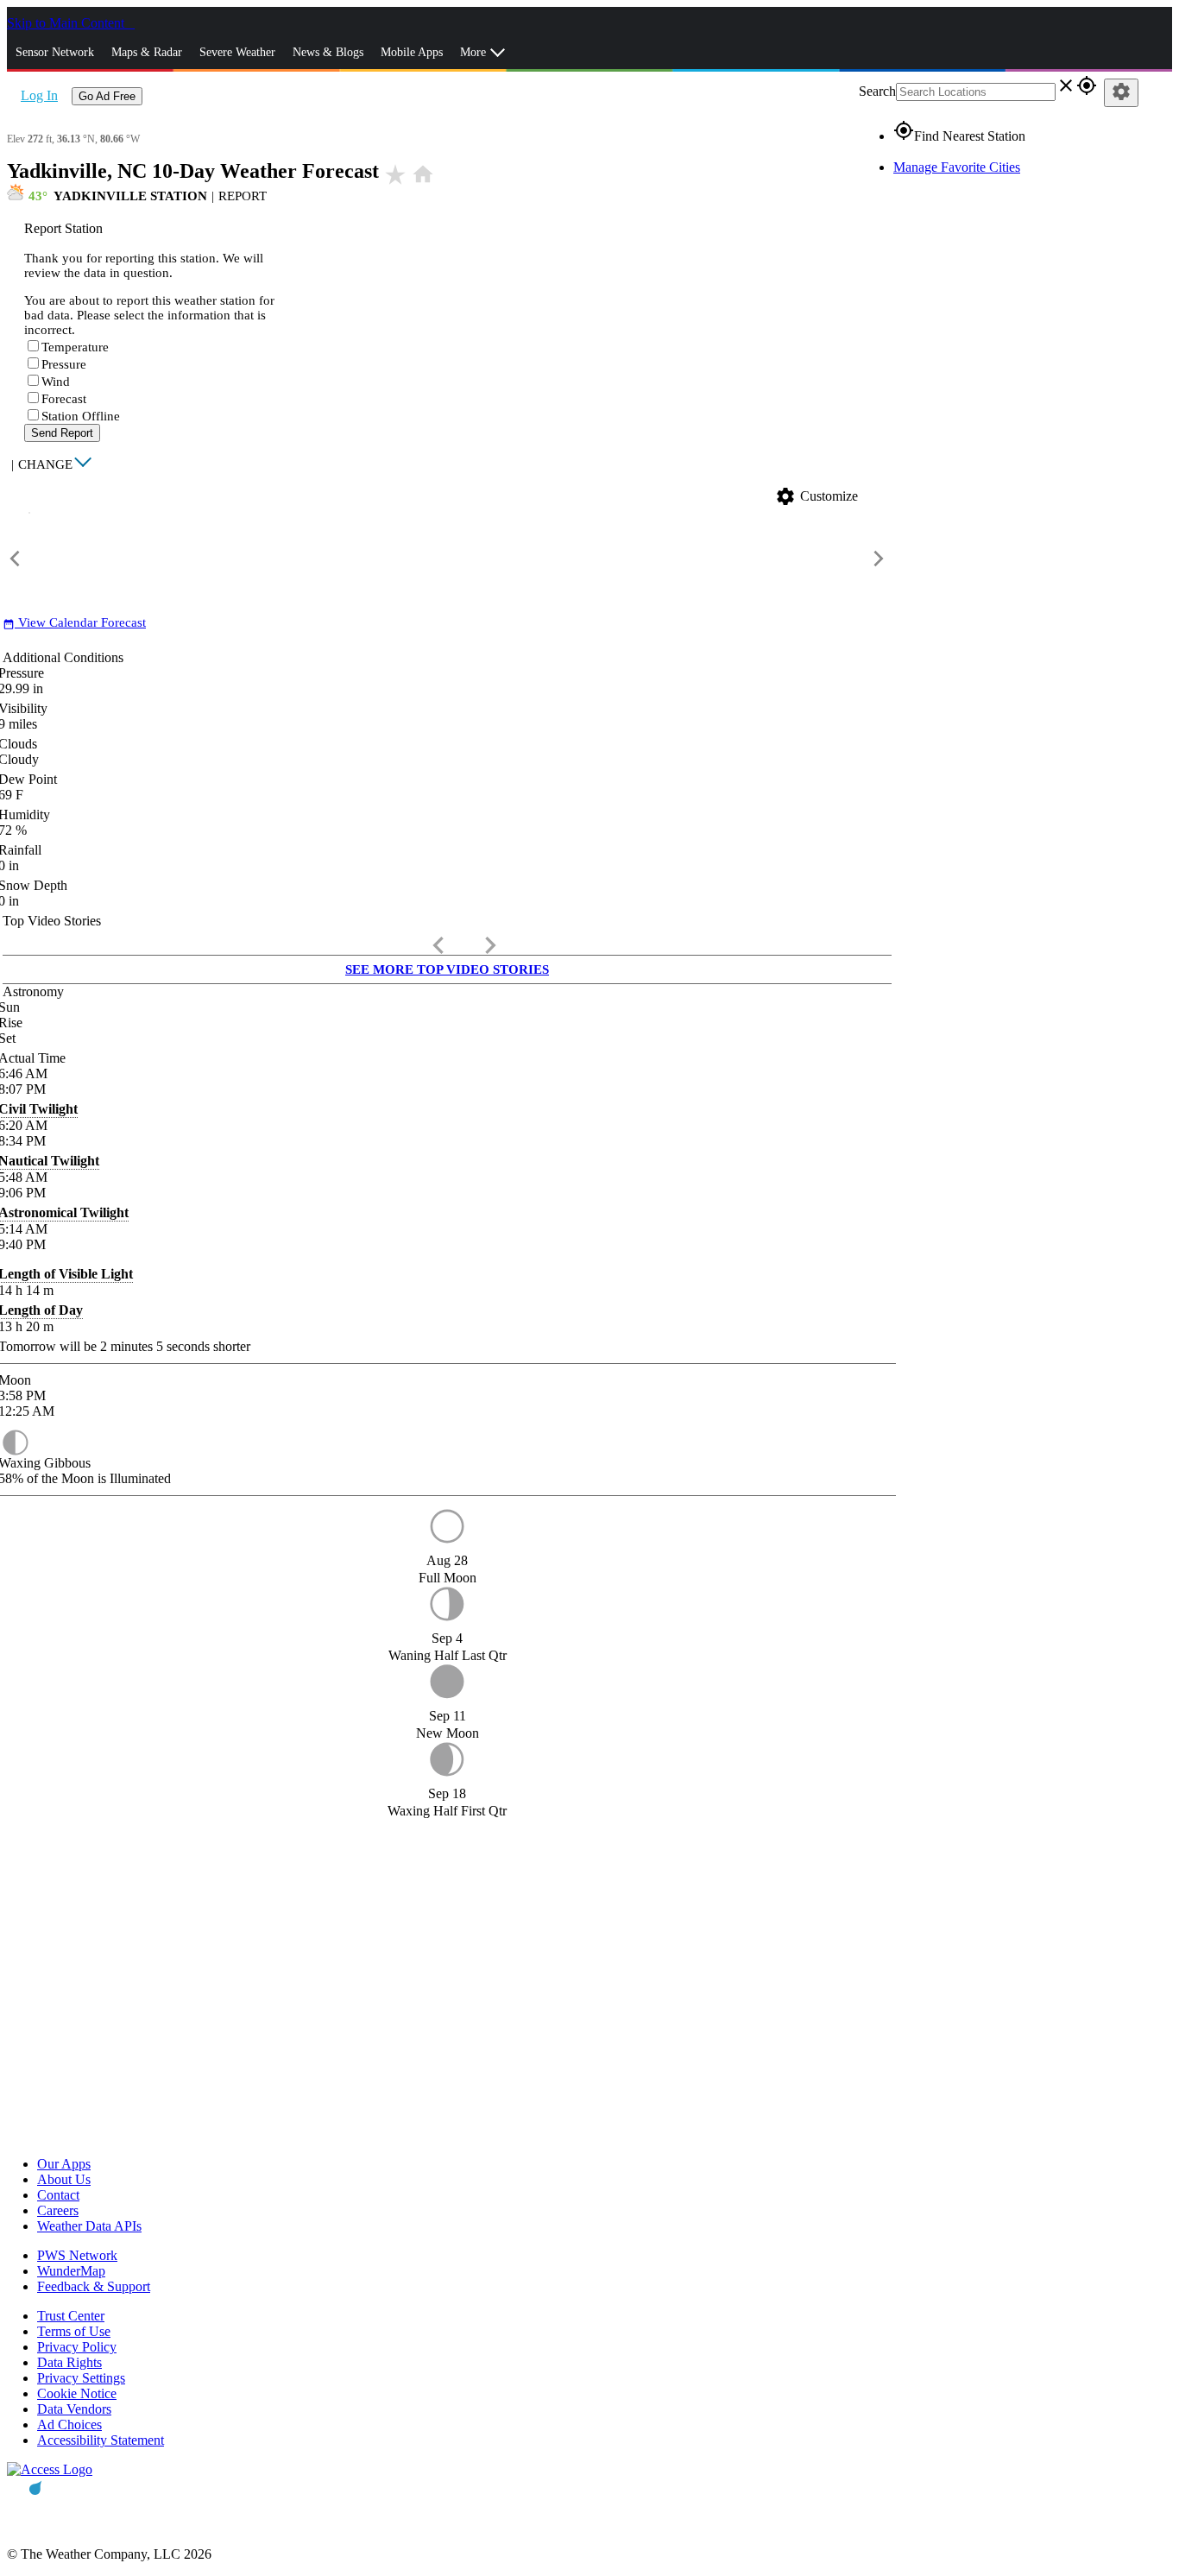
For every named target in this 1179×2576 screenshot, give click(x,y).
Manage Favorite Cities (957, 167)
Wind (56, 382)
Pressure (64, 364)
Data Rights (69, 2362)
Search (877, 91)
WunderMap (71, 2271)
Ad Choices (69, 2424)
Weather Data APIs (89, 2226)
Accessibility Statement (101, 2440)
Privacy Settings (81, 2378)
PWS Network (77, 2255)
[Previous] (16, 559)
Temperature (75, 347)
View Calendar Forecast (74, 622)
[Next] (879, 559)
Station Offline (81, 416)
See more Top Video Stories (447, 969)
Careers (58, 2210)
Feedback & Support (94, 2286)
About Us (64, 2179)
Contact (58, 2195)
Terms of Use (74, 2331)
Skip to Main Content (67, 23)
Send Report (62, 433)
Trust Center (71, 2316)
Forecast (64, 399)
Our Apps (64, 2164)
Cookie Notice (77, 2393)
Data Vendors (74, 2409)
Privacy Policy (77, 2347)
